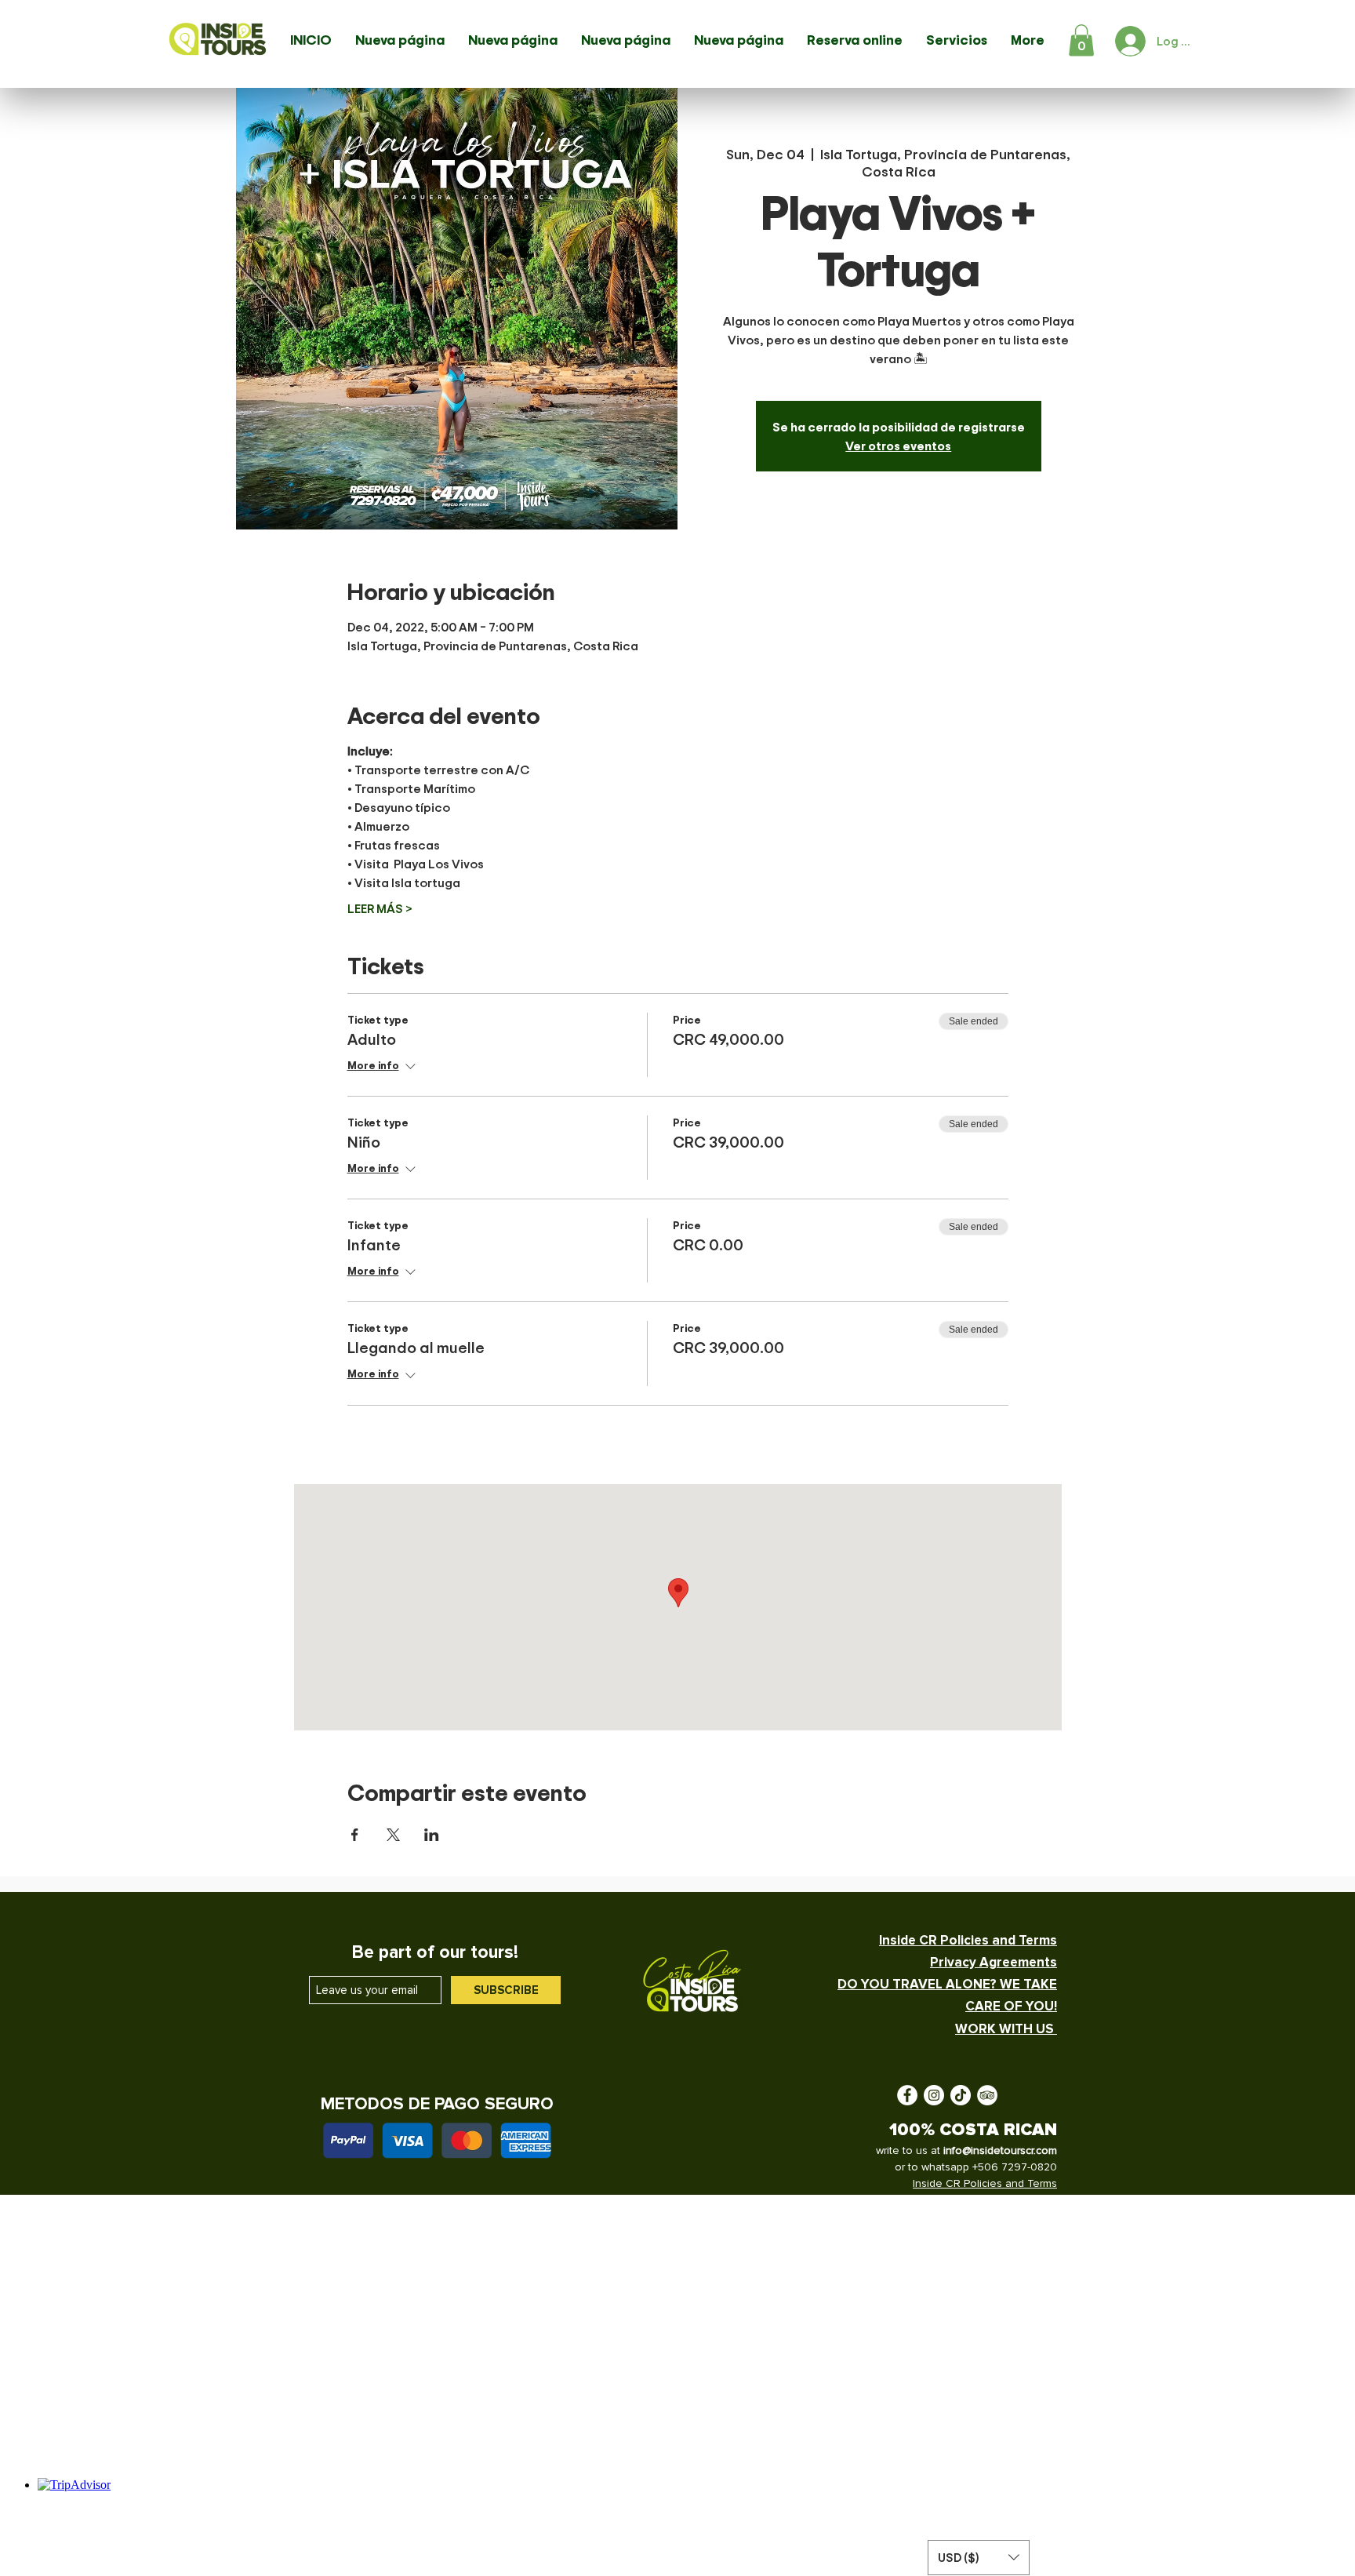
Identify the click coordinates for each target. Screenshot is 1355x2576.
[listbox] (979, 2558)
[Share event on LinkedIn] (432, 1835)
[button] (1081, 40)
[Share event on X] (393, 1835)
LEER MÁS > (380, 908)
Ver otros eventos (898, 446)
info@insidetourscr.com (1000, 2150)
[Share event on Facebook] (355, 1835)
